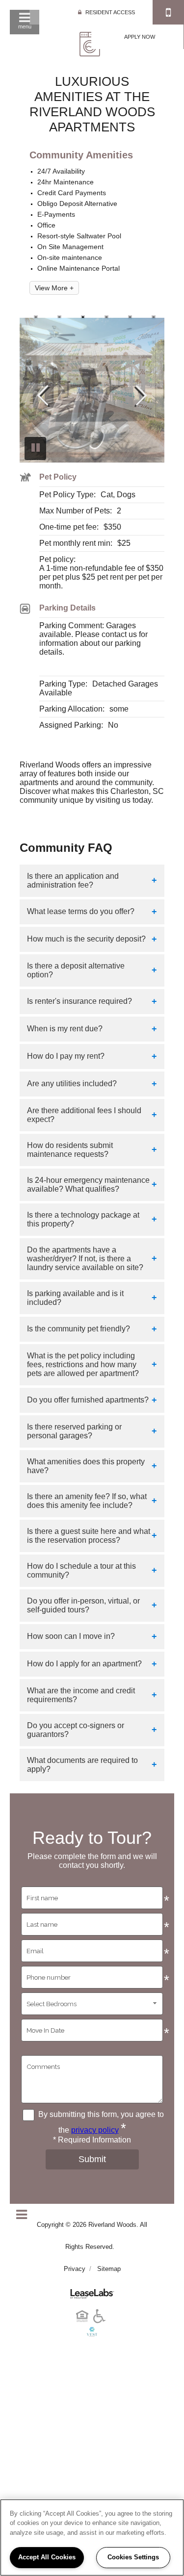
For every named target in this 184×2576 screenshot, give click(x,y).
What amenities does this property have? (86, 1466)
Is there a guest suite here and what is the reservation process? (89, 1536)
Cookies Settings (133, 2557)
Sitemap (109, 2269)
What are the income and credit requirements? (81, 1695)
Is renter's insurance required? (79, 1001)
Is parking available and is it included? (75, 1298)
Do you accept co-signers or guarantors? (76, 1730)
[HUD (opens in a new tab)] (84, 2323)
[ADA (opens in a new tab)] (101, 2323)
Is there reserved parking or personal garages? (74, 1431)
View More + (54, 288)
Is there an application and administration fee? (73, 880)
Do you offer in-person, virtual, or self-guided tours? (83, 1605)
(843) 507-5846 (168, 12)
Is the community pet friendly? (79, 1329)
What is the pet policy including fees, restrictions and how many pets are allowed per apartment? (83, 1365)
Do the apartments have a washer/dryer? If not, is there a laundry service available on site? (85, 1259)
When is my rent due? (65, 1029)
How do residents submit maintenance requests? (70, 1150)
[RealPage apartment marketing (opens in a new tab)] (92, 2290)
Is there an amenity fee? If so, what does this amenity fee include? (87, 1501)
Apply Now (140, 37)
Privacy (75, 2269)
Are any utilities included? (72, 1084)
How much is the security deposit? (86, 939)
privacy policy (95, 2130)
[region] (92, 2538)
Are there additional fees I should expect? (84, 1115)
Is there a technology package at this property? (83, 1219)
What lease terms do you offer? (81, 911)
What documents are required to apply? (82, 1765)
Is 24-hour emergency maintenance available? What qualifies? (88, 1185)
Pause (35, 448)
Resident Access (110, 12)
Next (142, 396)
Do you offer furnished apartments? (88, 1400)
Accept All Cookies (47, 2557)
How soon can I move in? (71, 1636)
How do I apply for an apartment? (84, 1664)
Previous (42, 396)
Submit (92, 2159)
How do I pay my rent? (66, 1056)
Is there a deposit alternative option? (76, 970)
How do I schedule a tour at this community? (81, 1570)
